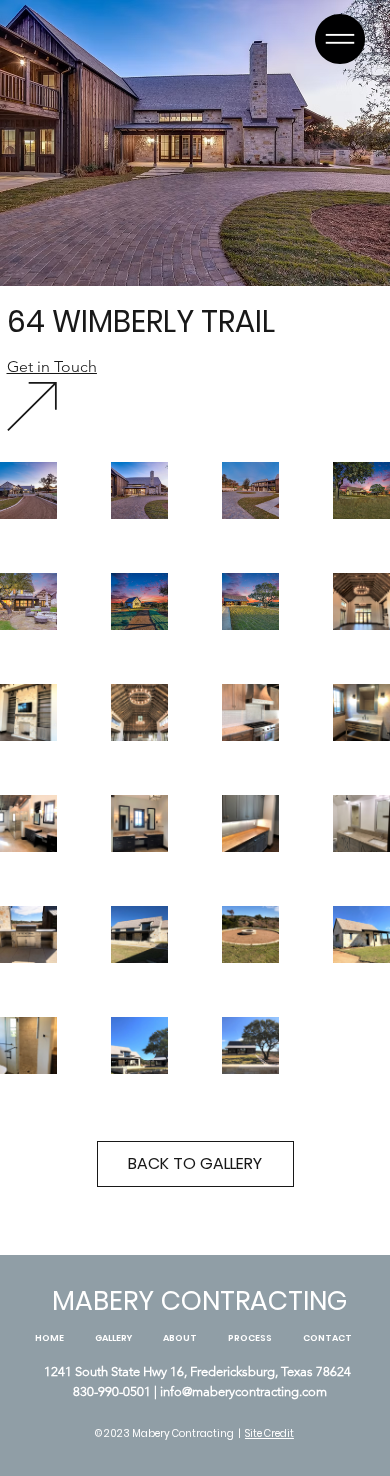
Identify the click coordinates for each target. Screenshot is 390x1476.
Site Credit (269, 1433)
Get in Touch (52, 366)
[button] (340, 39)
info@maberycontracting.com (243, 1391)
